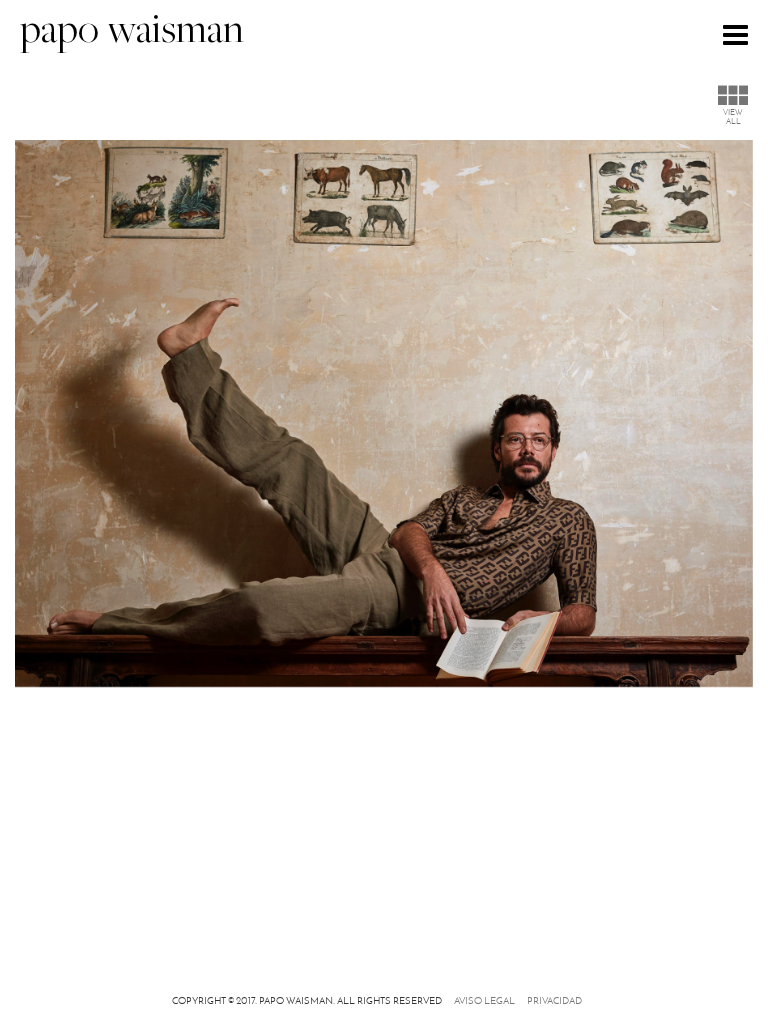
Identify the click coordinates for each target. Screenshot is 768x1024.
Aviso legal (484, 1000)
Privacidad (554, 1000)
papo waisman (132, 32)
